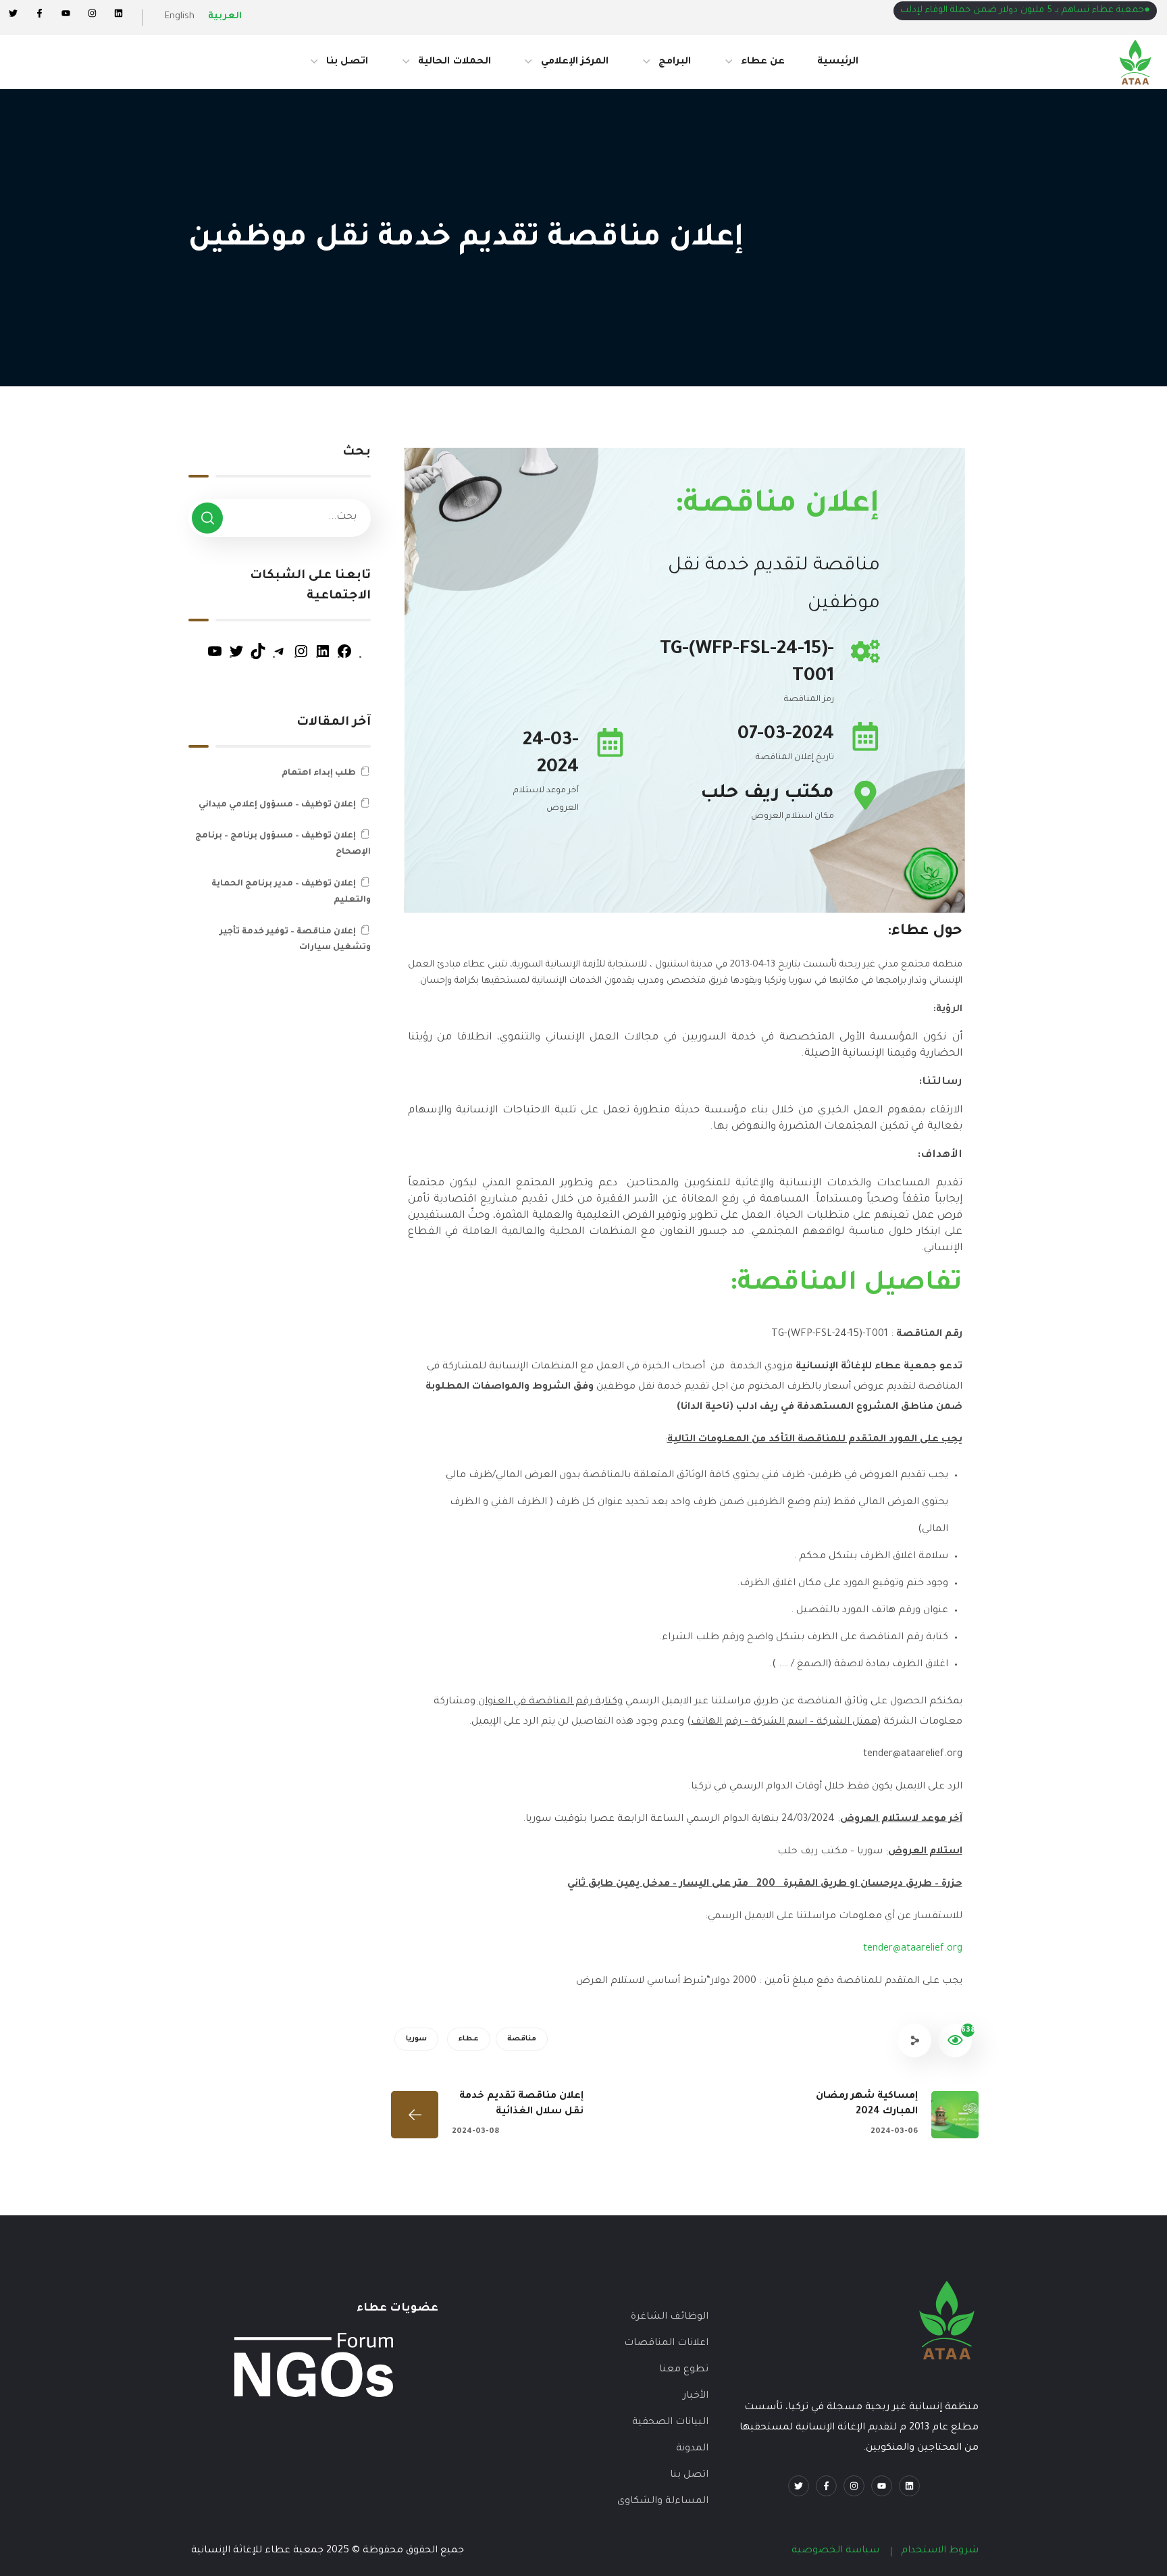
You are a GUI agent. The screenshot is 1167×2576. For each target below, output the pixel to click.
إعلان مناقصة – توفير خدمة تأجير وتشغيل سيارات (295, 940)
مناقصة (522, 2039)
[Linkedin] (119, 13)
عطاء (469, 2039)
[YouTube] (215, 658)
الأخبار (696, 2396)
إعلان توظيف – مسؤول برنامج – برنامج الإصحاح (283, 844)
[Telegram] (280, 658)
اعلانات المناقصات (666, 2344)
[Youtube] (882, 2486)
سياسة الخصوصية (835, 2551)
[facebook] (826, 2486)
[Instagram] (92, 13)
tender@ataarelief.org (913, 1949)
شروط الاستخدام (940, 2551)
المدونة (692, 2449)
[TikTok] (258, 658)
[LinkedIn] (323, 658)
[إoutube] (66, 13)
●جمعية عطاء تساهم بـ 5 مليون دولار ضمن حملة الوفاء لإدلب (1025, 10)
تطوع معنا (684, 2370)
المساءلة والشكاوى (663, 2502)
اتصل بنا (689, 2475)
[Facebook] (40, 13)
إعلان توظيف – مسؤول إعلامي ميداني (277, 805)
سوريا (416, 2039)
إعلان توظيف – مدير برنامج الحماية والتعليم (291, 892)
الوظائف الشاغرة (670, 2317)
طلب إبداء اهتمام (319, 773)
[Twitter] (13, 13)
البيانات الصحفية (670, 2423)
